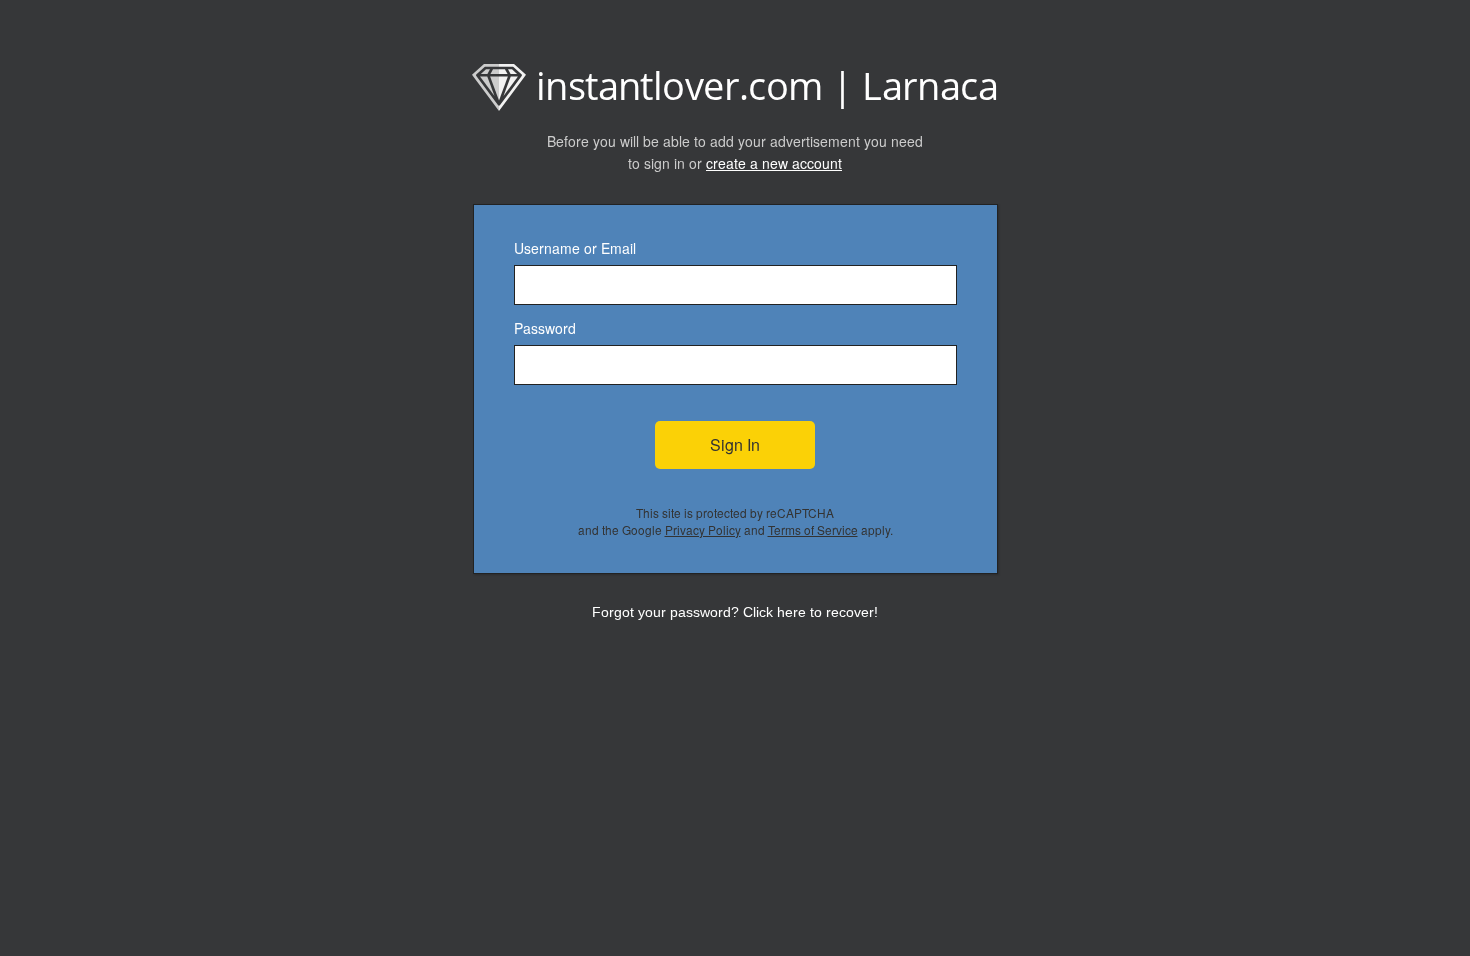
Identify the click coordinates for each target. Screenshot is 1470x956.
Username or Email (575, 248)
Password (545, 328)
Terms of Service (813, 529)
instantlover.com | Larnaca (767, 85)
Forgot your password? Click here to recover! (735, 612)
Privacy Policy (703, 529)
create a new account (774, 163)
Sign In (735, 444)
